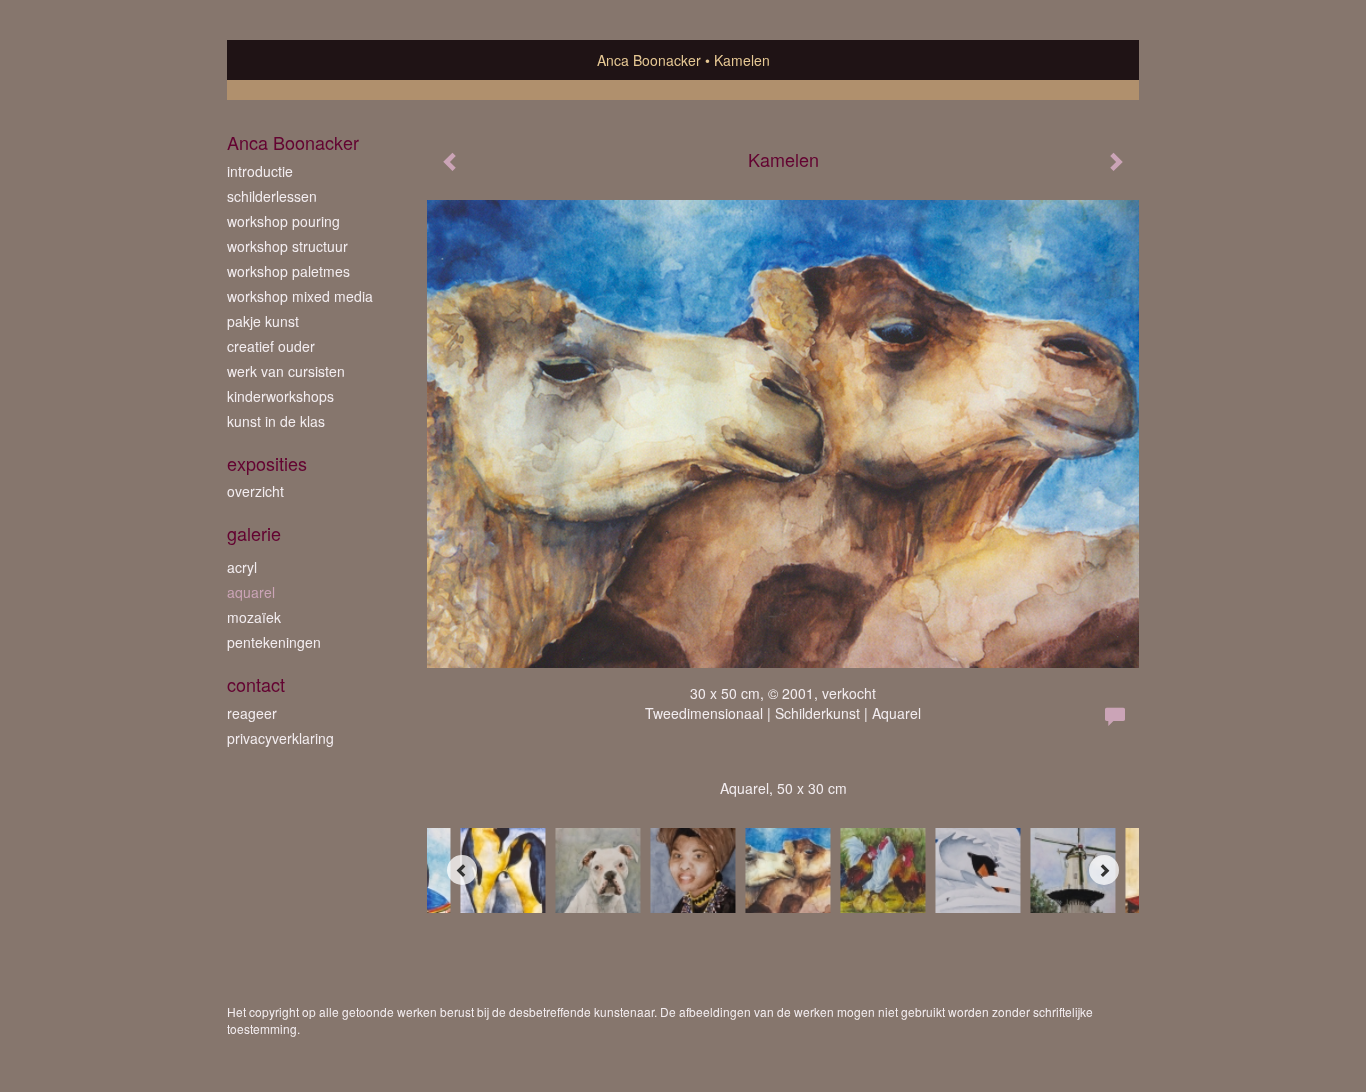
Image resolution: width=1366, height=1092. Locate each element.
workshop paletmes (288, 271)
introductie (260, 171)
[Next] (1104, 870)
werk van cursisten (286, 371)
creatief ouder (271, 346)
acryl (242, 567)
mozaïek (254, 617)
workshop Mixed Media (300, 296)
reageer (252, 713)
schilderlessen (272, 196)
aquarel (251, 592)
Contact (256, 684)
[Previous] (462, 870)
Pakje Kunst (263, 321)
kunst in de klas (276, 421)
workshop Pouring (283, 221)
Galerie (254, 533)
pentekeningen (274, 642)
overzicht (255, 491)
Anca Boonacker (649, 60)
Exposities (267, 463)
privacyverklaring (280, 738)
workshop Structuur (287, 246)
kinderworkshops (280, 396)
